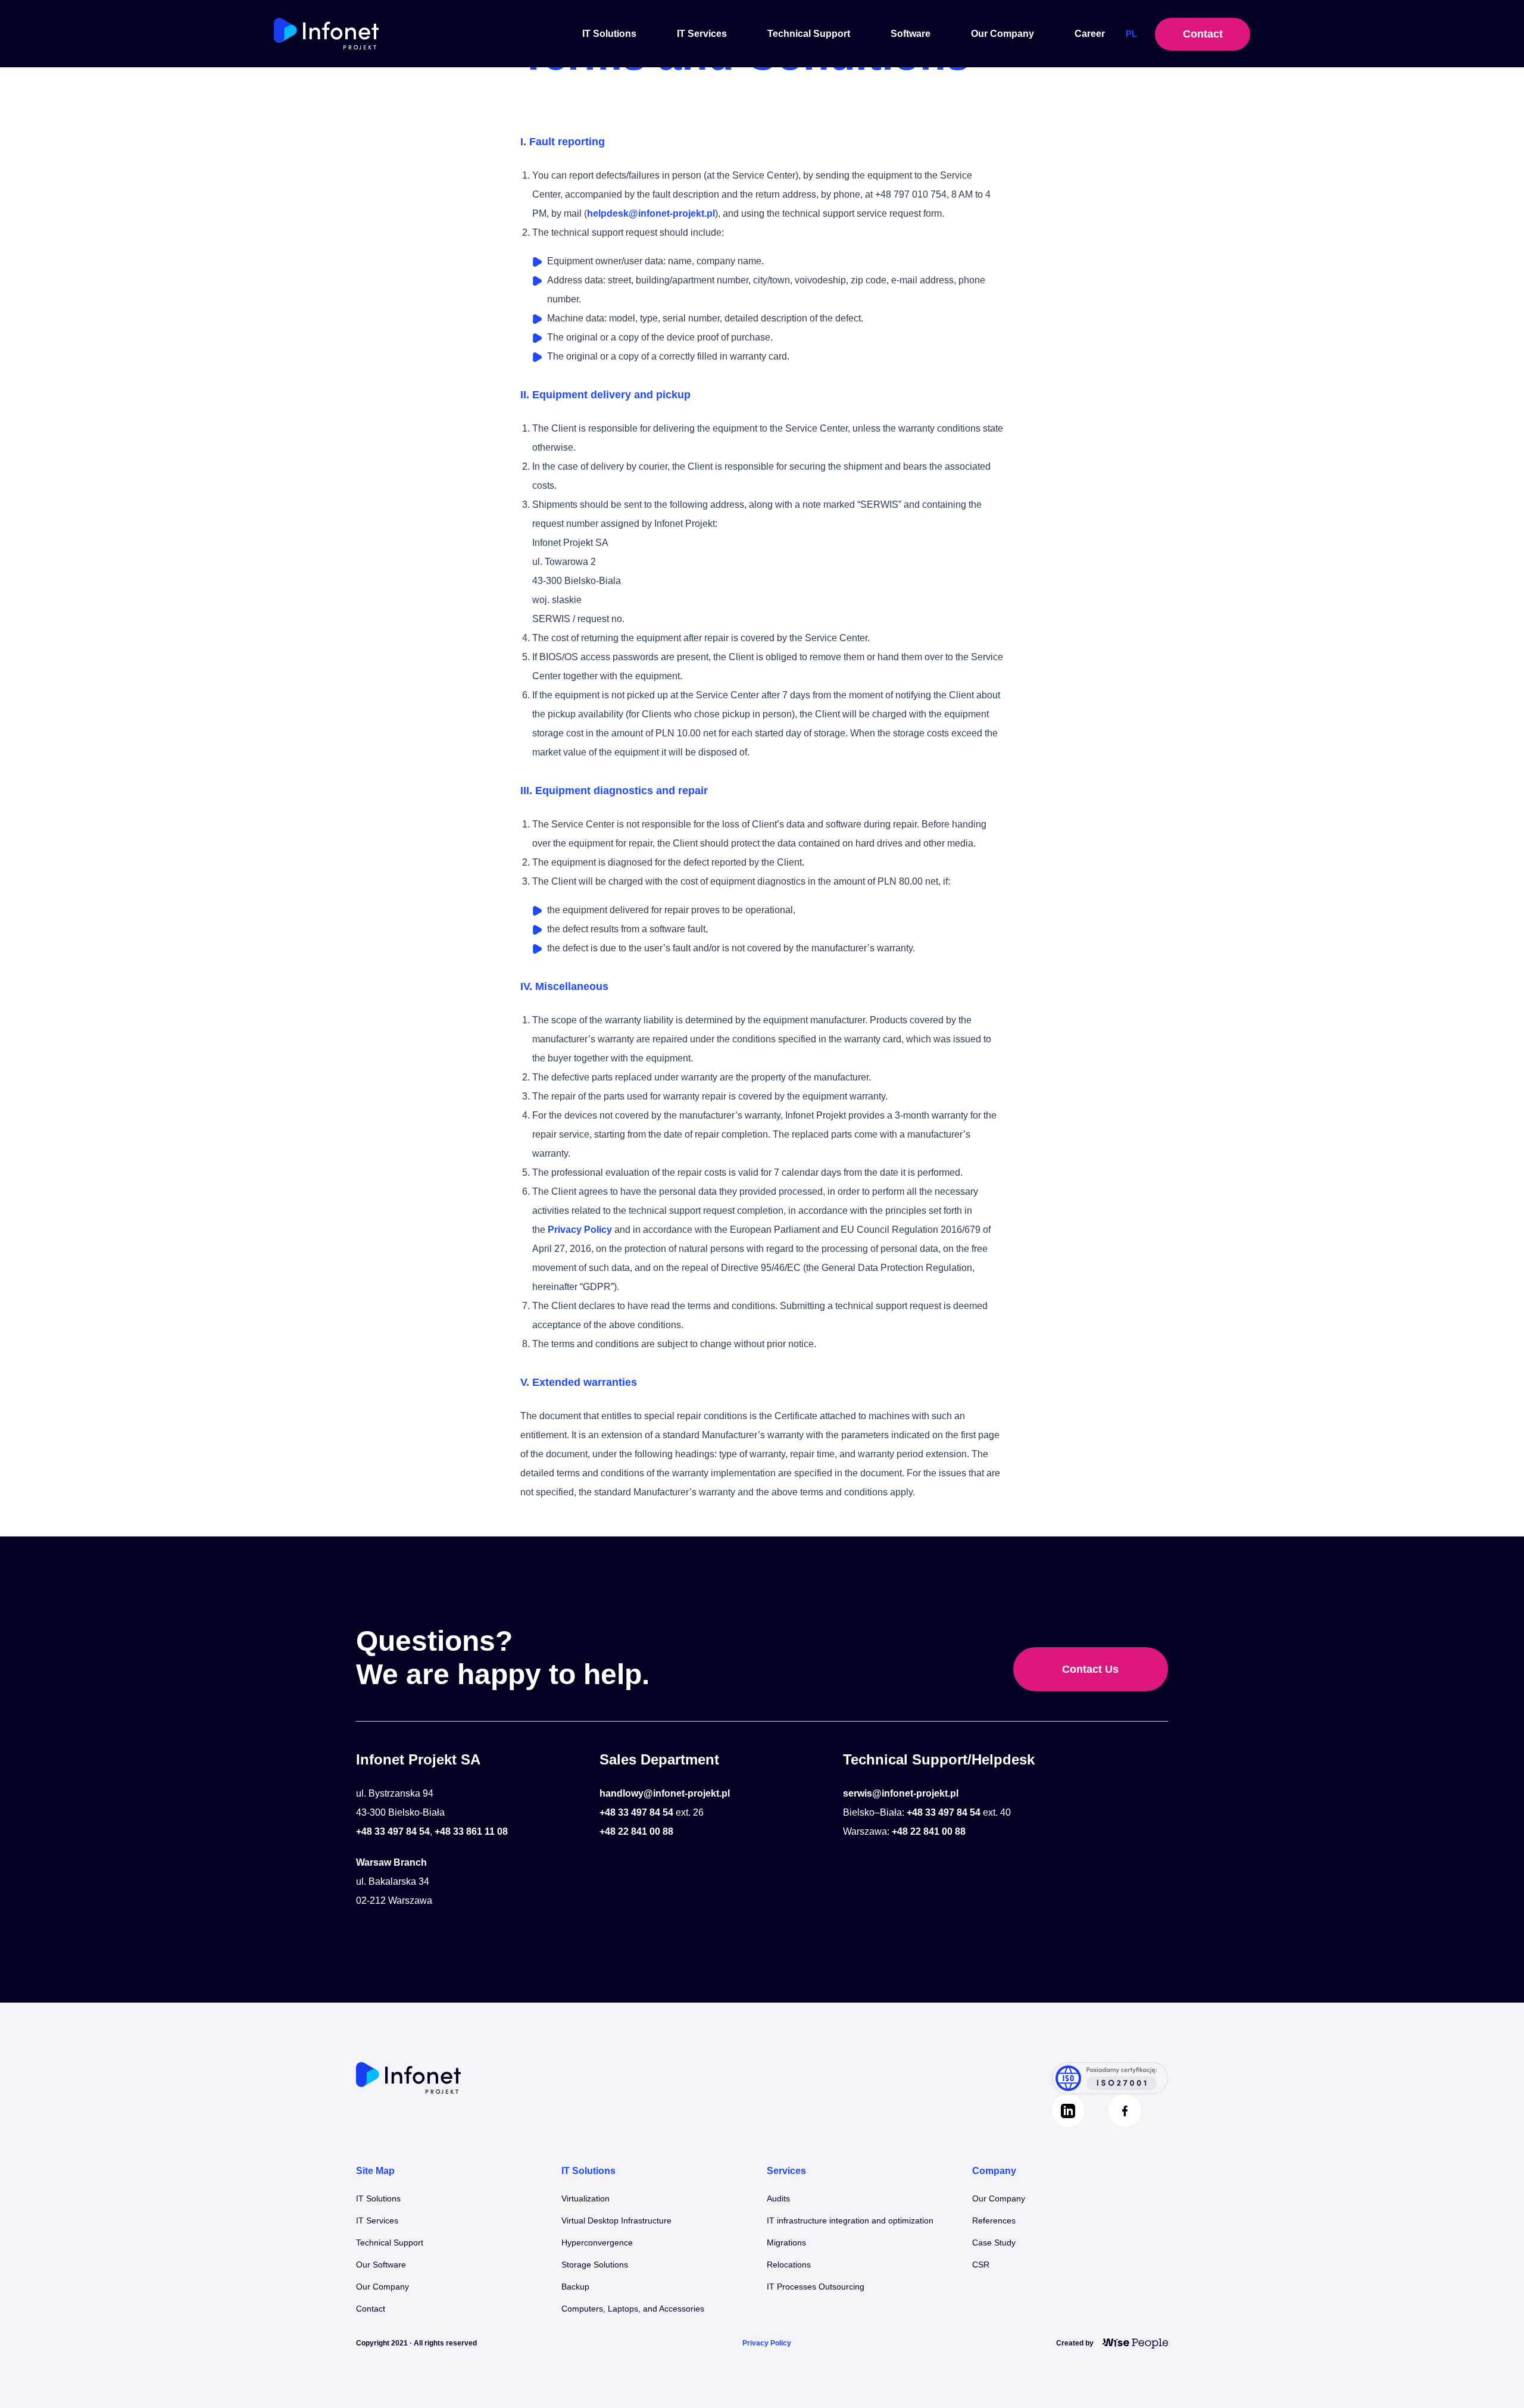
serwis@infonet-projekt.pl (901, 1793)
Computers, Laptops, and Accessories (633, 2309)
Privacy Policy (580, 1230)
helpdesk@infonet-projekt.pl (651, 213)
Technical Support (809, 34)
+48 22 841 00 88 (636, 1831)
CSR (981, 2265)
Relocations (789, 2265)
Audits (778, 2198)
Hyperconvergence (597, 2243)
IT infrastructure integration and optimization (850, 2220)
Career (1090, 34)
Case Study (994, 2243)
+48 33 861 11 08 (471, 1831)
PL (1131, 34)
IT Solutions (609, 34)
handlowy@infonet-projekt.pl (665, 1793)
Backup (575, 2287)
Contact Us (1090, 1669)
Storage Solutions (595, 2265)
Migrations (786, 2243)
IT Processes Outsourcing (816, 2287)
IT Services (702, 34)
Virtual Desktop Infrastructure (616, 2220)
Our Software (381, 2265)
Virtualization (585, 2198)
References (994, 2220)
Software (911, 34)
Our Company (1003, 34)
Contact (1203, 34)
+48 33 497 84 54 (393, 1831)
